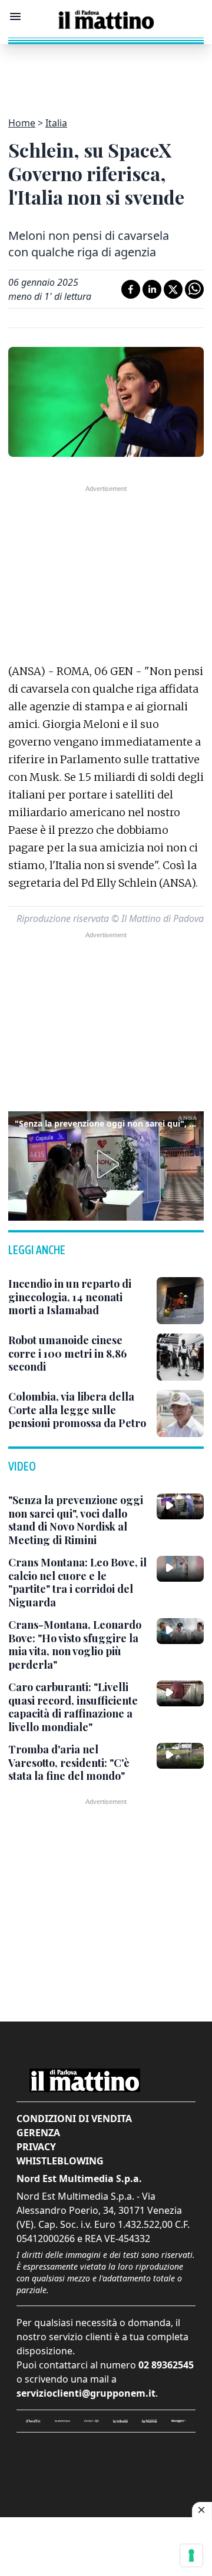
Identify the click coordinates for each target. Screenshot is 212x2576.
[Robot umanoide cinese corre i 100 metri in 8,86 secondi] (180, 1357)
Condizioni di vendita (74, 2119)
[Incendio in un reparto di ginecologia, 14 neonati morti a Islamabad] (180, 1301)
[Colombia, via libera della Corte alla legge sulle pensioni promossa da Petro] (180, 1414)
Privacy (36, 2147)
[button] (106, 1164)
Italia (56, 123)
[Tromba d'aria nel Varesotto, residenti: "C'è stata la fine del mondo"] (180, 1756)
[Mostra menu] (15, 16)
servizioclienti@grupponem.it (86, 2393)
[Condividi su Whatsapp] (194, 289)
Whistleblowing (60, 2161)
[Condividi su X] (173, 289)
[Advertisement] (106, 73)
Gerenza (38, 2133)
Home (22, 123)
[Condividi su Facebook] (131, 289)
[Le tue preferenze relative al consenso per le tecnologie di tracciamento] (191, 2555)
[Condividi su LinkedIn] (152, 289)
